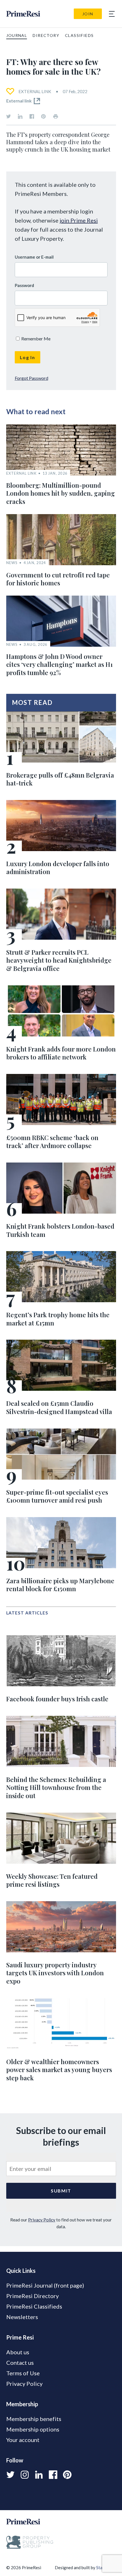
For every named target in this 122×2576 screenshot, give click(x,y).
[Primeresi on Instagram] (25, 2475)
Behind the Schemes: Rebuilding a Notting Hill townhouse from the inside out (56, 1788)
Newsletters (22, 2317)
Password (24, 285)
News (12, 563)
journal (17, 35)
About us (18, 2352)
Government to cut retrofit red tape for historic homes (58, 579)
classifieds (79, 35)
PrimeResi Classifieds (34, 2306)
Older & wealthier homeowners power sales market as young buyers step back (59, 2070)
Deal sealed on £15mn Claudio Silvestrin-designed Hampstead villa (59, 1407)
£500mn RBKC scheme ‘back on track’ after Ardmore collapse (52, 1142)
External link (19, 101)
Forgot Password (31, 378)
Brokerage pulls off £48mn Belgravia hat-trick (60, 779)
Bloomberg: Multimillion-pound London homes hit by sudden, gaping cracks (61, 493)
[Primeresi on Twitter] (9, 116)
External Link (35, 91)
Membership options (33, 2429)
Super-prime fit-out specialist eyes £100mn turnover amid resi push (57, 1496)
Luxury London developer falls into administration (58, 868)
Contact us (20, 2363)
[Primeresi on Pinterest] (43, 116)
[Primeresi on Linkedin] (20, 116)
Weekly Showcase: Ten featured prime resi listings (52, 1880)
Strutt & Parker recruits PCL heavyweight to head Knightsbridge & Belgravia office (59, 960)
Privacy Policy (42, 2220)
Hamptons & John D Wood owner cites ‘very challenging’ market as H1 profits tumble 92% (59, 664)
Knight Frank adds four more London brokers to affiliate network (61, 1053)
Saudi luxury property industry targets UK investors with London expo (55, 1973)
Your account (23, 2440)
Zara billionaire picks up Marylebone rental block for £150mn (60, 1585)
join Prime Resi (79, 220)
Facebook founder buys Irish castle (57, 1699)
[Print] (56, 116)
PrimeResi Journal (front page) (45, 2285)
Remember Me (35, 339)
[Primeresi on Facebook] (32, 116)
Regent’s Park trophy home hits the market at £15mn (58, 1319)
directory (46, 35)
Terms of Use (23, 2373)
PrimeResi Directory (32, 2296)
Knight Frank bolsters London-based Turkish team (60, 1230)
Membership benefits (34, 2419)
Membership (22, 2404)
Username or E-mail (34, 257)
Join (88, 14)
